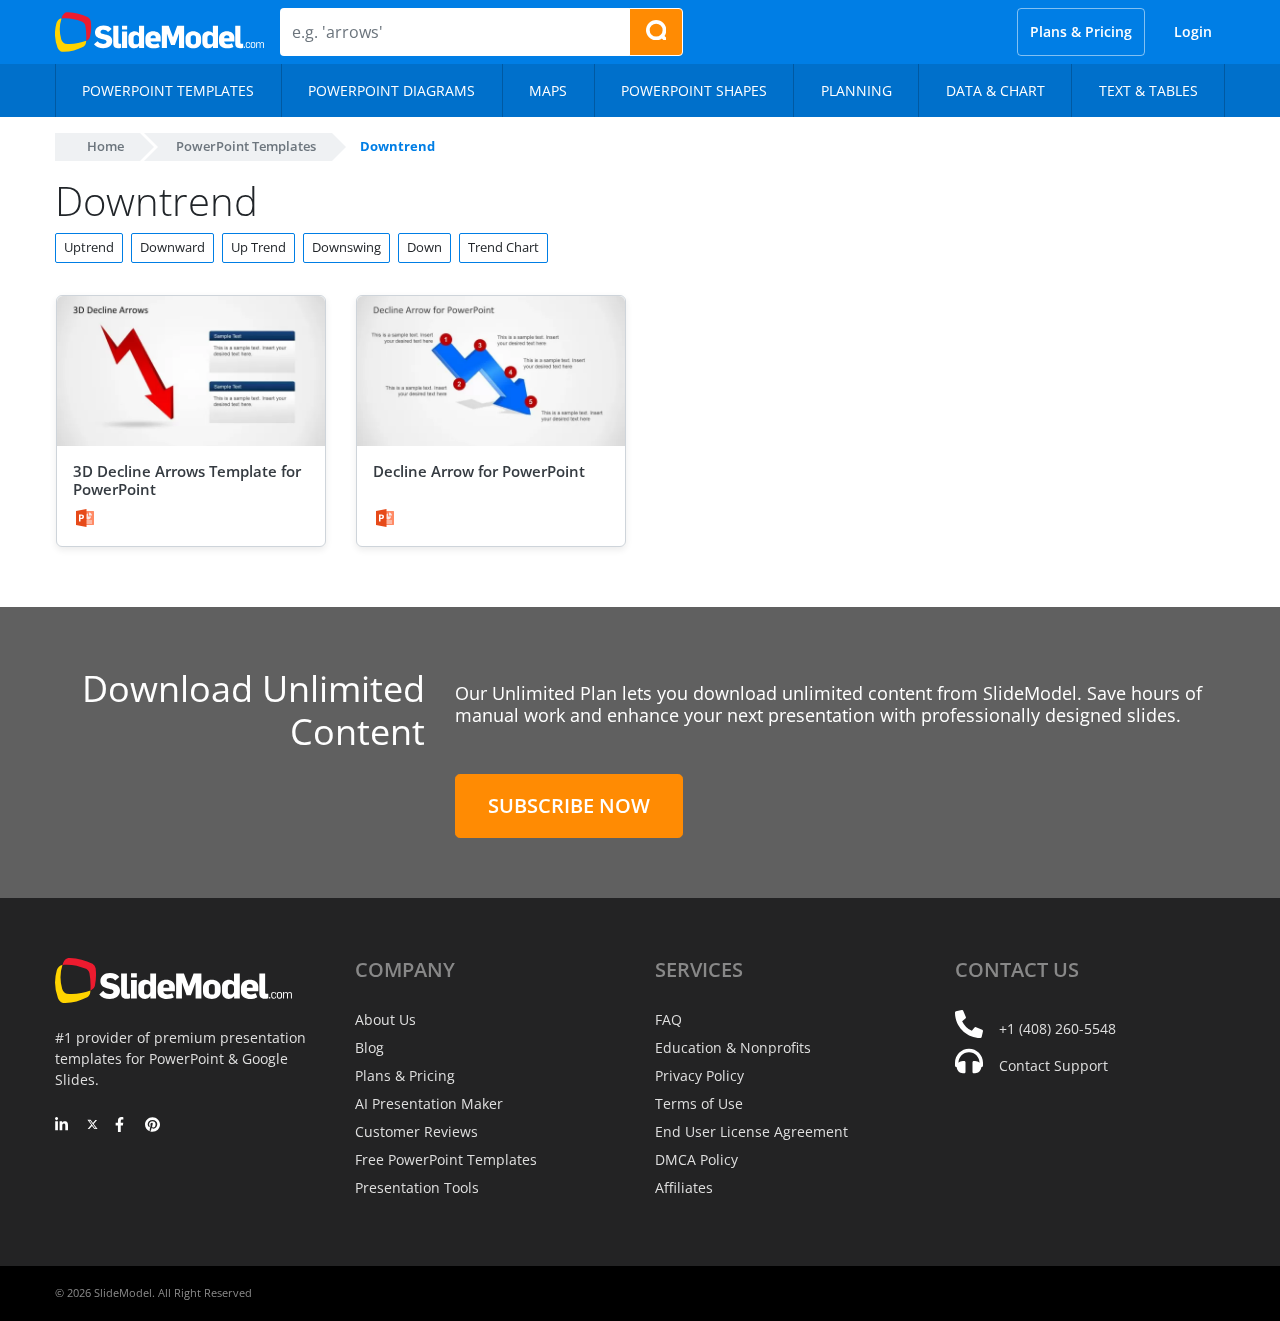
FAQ (668, 1019)
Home (105, 146)
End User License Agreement (751, 1131)
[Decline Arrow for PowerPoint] (491, 371)
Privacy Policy (699, 1075)
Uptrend (89, 247)
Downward (172, 247)
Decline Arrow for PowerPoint (479, 471)
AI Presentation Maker (429, 1103)
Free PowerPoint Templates (446, 1159)
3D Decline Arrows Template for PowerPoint (187, 480)
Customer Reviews (416, 1131)
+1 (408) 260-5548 (1057, 1028)
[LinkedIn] (62, 1126)
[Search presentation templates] (656, 32)
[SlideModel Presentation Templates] (159, 32)
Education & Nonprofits (733, 1047)
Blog (369, 1047)
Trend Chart (503, 247)
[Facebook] (122, 1126)
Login (1193, 31)
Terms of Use (699, 1103)
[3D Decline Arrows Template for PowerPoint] (191, 371)
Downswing (346, 247)
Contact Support (1053, 1065)
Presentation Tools (417, 1187)
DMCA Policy (696, 1159)
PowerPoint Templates (246, 146)
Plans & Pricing (1081, 31)
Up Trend (258, 247)
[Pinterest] (152, 1126)
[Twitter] (92, 1126)
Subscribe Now (569, 805)
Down (424, 247)
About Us (385, 1019)
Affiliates (684, 1187)
